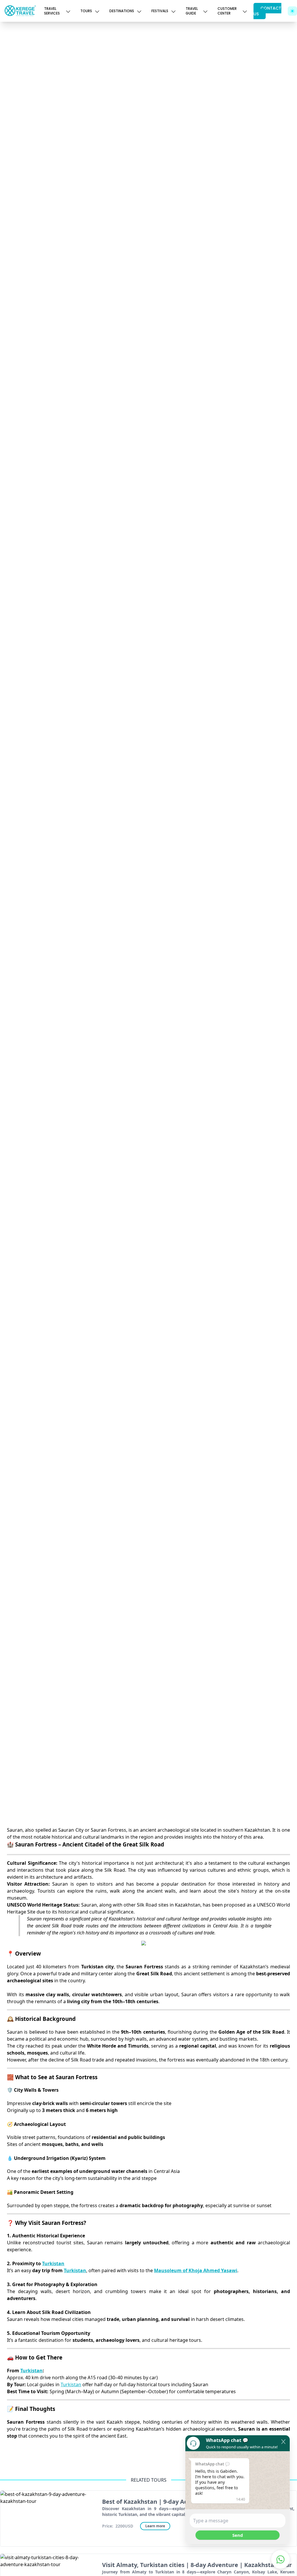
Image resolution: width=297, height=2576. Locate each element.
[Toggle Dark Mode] (292, 11)
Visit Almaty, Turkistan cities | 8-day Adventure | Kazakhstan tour (197, 2565)
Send (238, 2535)
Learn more (155, 2526)
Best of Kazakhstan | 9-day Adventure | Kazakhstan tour (183, 2502)
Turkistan (71, 2384)
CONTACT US (267, 11)
